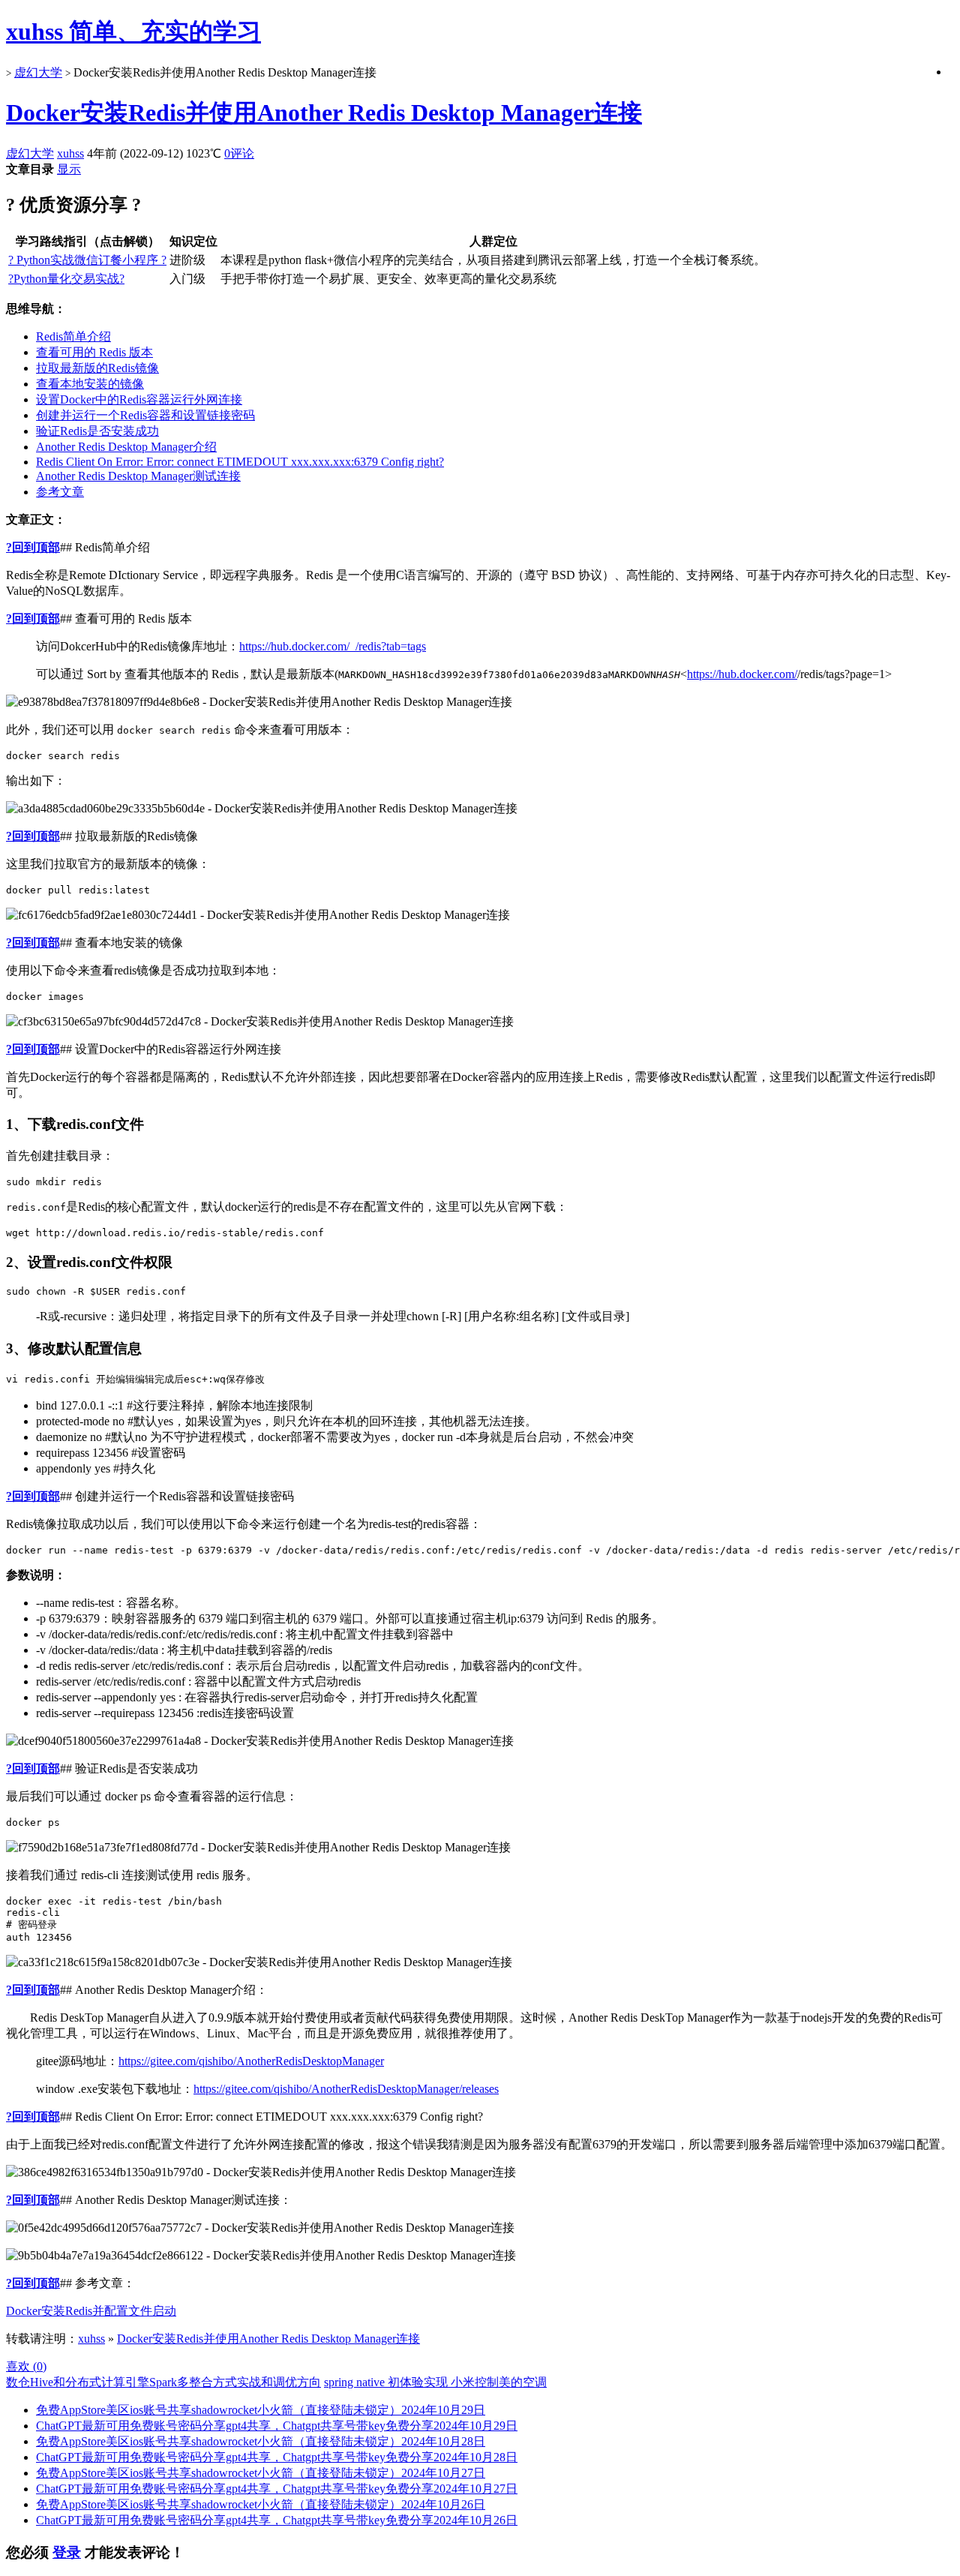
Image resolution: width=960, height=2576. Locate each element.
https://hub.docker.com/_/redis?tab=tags (333, 646)
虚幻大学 (38, 72)
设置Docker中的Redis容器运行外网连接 (139, 399)
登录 (67, 2552)
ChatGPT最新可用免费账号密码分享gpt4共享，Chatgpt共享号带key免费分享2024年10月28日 (277, 2457)
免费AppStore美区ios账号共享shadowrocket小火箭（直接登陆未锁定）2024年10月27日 (261, 2473)
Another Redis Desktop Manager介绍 (126, 447)
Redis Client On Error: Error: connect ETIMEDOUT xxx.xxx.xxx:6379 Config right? (240, 462)
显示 (69, 169)
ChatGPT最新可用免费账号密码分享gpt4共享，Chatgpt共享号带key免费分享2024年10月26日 (277, 2520)
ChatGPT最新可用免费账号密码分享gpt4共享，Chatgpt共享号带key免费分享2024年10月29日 (277, 2426)
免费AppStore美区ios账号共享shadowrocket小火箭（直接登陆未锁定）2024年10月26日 (261, 2504)
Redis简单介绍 (73, 336)
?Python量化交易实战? (66, 279)
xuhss (70, 153)
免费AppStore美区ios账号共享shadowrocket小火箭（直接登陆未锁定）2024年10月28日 (261, 2441)
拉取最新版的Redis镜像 (97, 368)
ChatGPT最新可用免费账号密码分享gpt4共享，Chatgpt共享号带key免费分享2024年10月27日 (277, 2489)
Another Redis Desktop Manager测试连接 (138, 476)
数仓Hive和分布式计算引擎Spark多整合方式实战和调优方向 (163, 2382)
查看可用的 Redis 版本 (94, 352)
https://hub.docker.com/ (742, 674)
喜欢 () (26, 2366)
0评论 (239, 153)
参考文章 (60, 492)
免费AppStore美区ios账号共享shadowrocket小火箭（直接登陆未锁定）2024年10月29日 (261, 2410)
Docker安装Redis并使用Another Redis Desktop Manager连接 (324, 113)
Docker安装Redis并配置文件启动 (91, 2311)
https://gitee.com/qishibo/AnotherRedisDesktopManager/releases (346, 2089)
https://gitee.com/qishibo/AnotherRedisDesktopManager (251, 2061)
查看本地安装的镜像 (90, 384)
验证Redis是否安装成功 (97, 431)
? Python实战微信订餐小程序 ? (87, 260)
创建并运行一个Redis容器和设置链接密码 (145, 415)
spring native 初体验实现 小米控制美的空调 (435, 2382)
